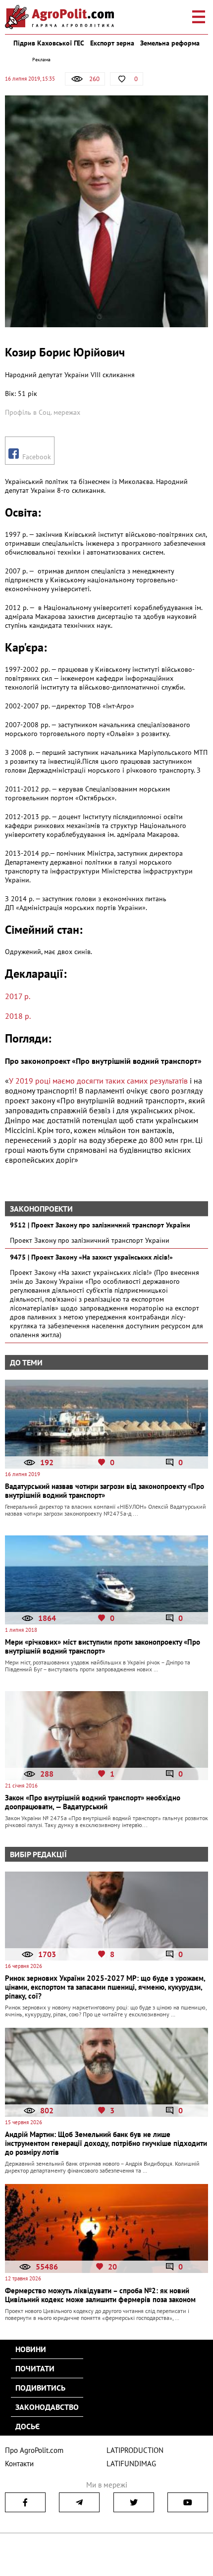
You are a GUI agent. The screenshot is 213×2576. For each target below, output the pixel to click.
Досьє (27, 2426)
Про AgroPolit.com (34, 2450)
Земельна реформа (170, 43)
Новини (31, 2349)
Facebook (36, 457)
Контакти (19, 2464)
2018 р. (18, 1016)
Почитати (35, 2368)
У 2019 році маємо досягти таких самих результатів (98, 1081)
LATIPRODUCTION (135, 2450)
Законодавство (47, 2407)
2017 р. (18, 996)
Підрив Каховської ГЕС (49, 43)
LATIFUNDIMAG (131, 2464)
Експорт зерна (112, 43)
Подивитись (40, 2388)
